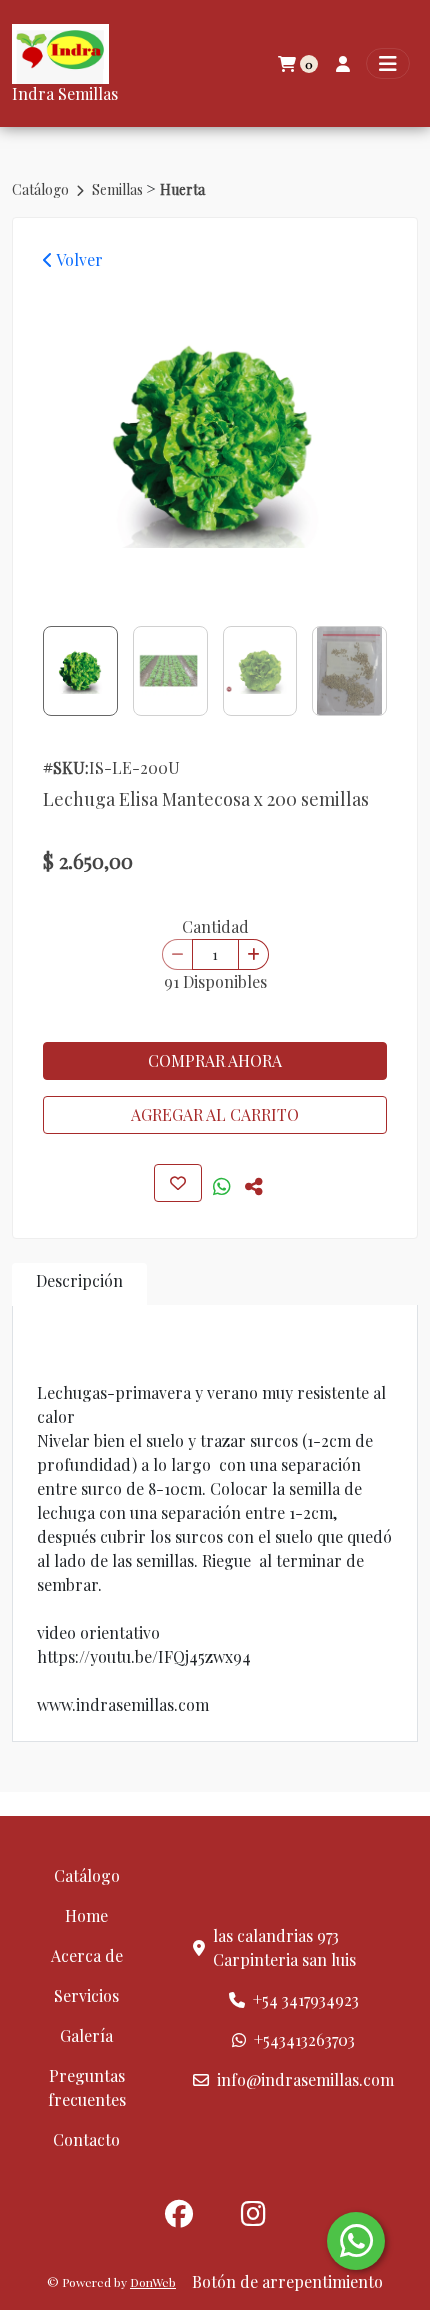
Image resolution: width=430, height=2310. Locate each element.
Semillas (119, 189)
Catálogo (42, 189)
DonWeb (153, 2282)
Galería (86, 2035)
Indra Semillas (65, 93)
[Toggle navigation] (388, 63)
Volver (78, 259)
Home (86, 1915)
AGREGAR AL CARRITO (215, 1114)
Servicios (86, 1995)
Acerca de (87, 1955)
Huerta (182, 189)
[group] (215, 442)
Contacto (86, 2139)
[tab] (79, 1284)
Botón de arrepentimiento (287, 2281)
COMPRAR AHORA (215, 1060)
